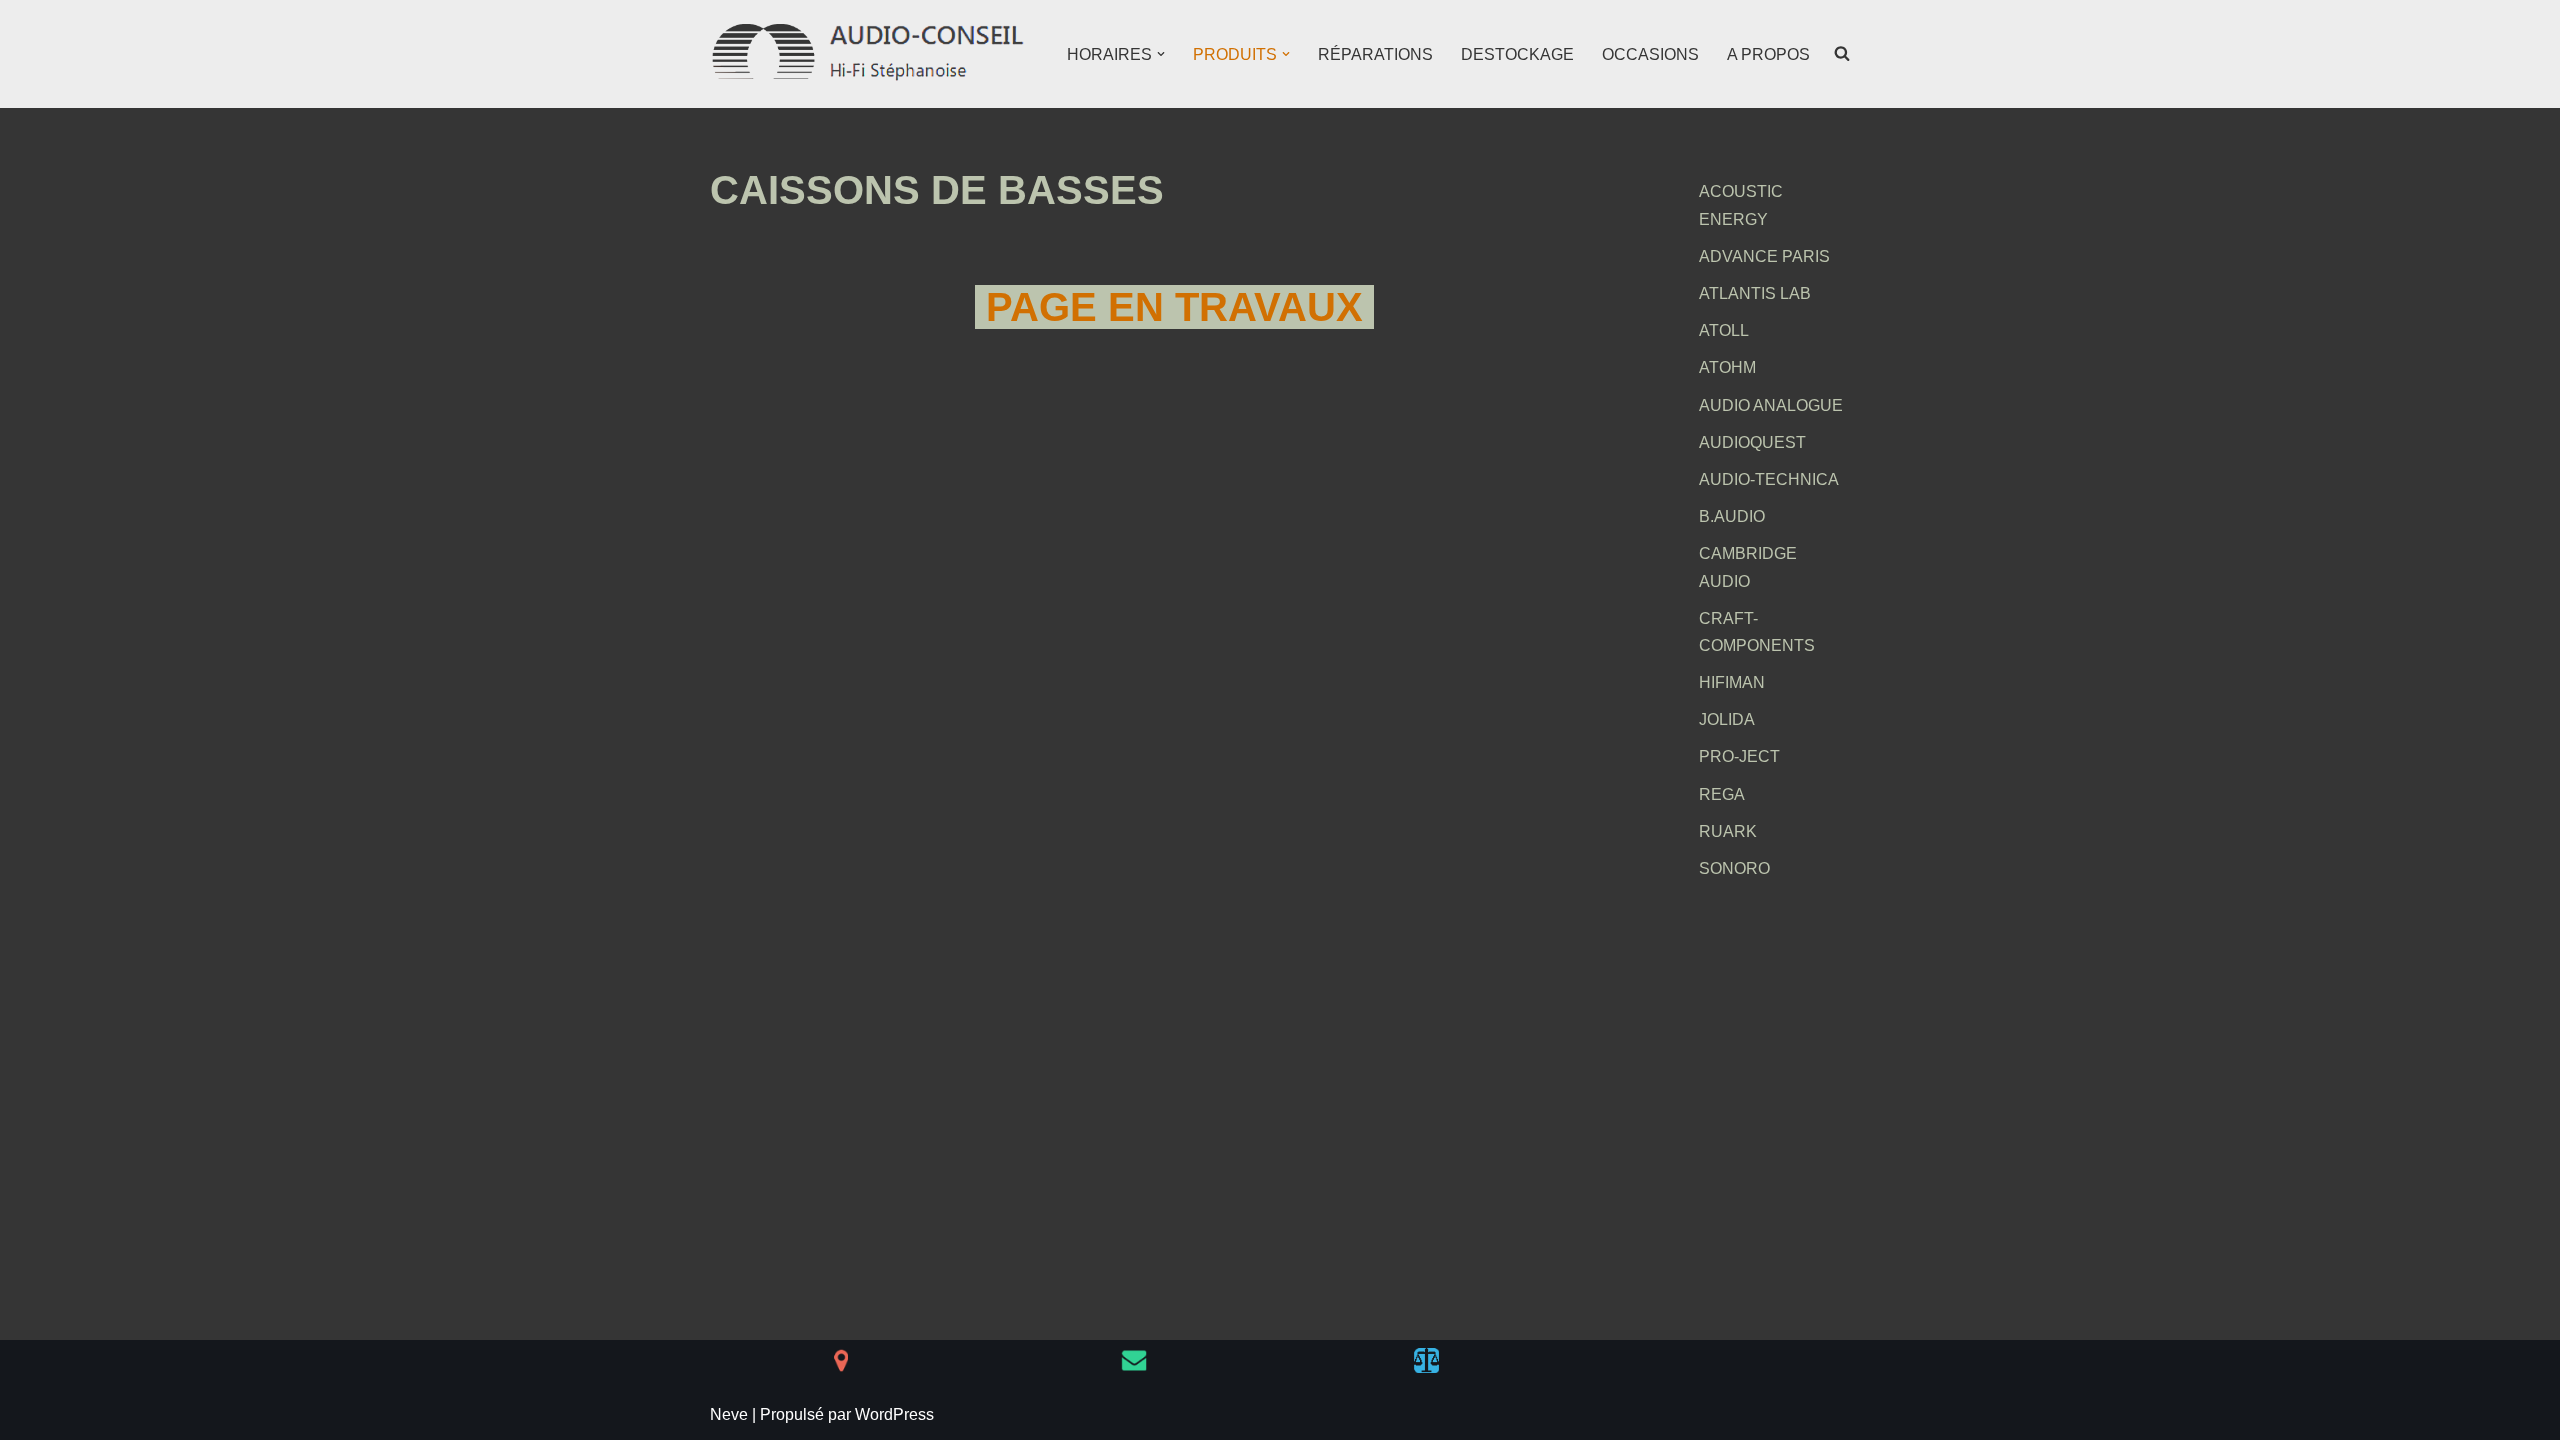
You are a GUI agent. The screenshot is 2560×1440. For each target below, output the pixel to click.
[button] (1161, 54)
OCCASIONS (1650, 54)
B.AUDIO (1732, 516)
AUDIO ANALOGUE (1771, 405)
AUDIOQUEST (1752, 442)
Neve (729, 1414)
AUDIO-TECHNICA (1769, 479)
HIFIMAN (1732, 682)
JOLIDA (1727, 719)
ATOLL (1724, 330)
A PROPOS (1768, 54)
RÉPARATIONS (1375, 54)
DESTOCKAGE (1517, 54)
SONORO (1734, 868)
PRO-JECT (1739, 756)
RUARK (1728, 831)
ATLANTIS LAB (1755, 293)
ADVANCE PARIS (1764, 256)
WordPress (894, 1414)
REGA (1722, 794)
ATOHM (1727, 367)
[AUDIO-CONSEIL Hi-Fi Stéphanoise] (870, 54)
